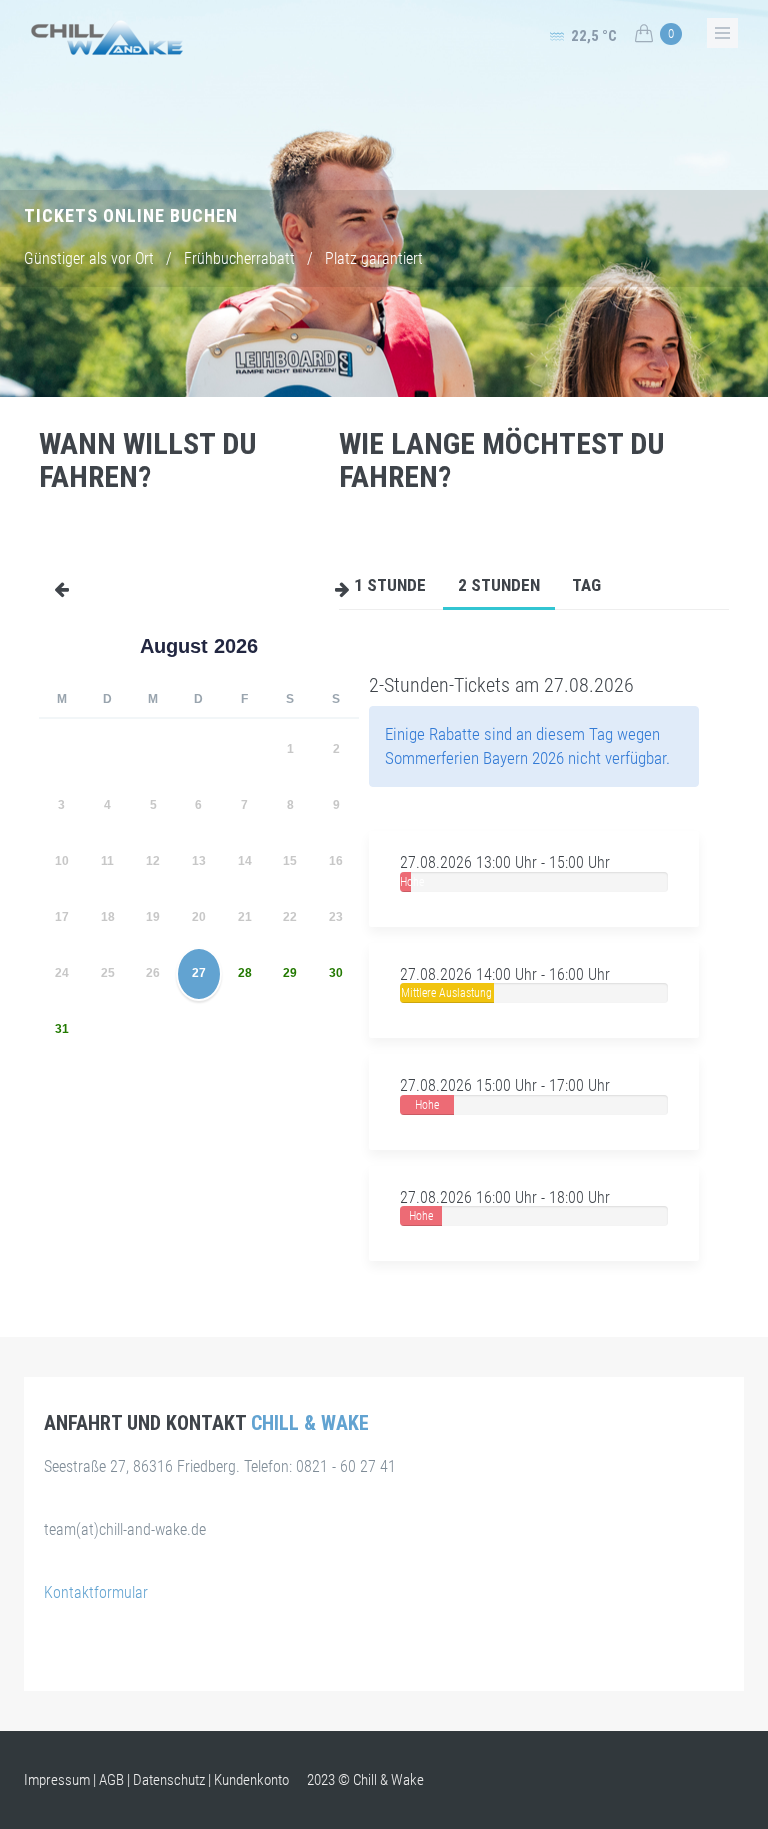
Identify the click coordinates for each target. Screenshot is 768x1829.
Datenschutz (169, 1780)
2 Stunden (499, 585)
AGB (111, 1780)
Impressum (57, 1780)
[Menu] (54, 582)
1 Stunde (390, 585)
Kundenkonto (251, 1780)
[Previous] (45, 646)
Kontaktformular (96, 1592)
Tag (586, 585)
